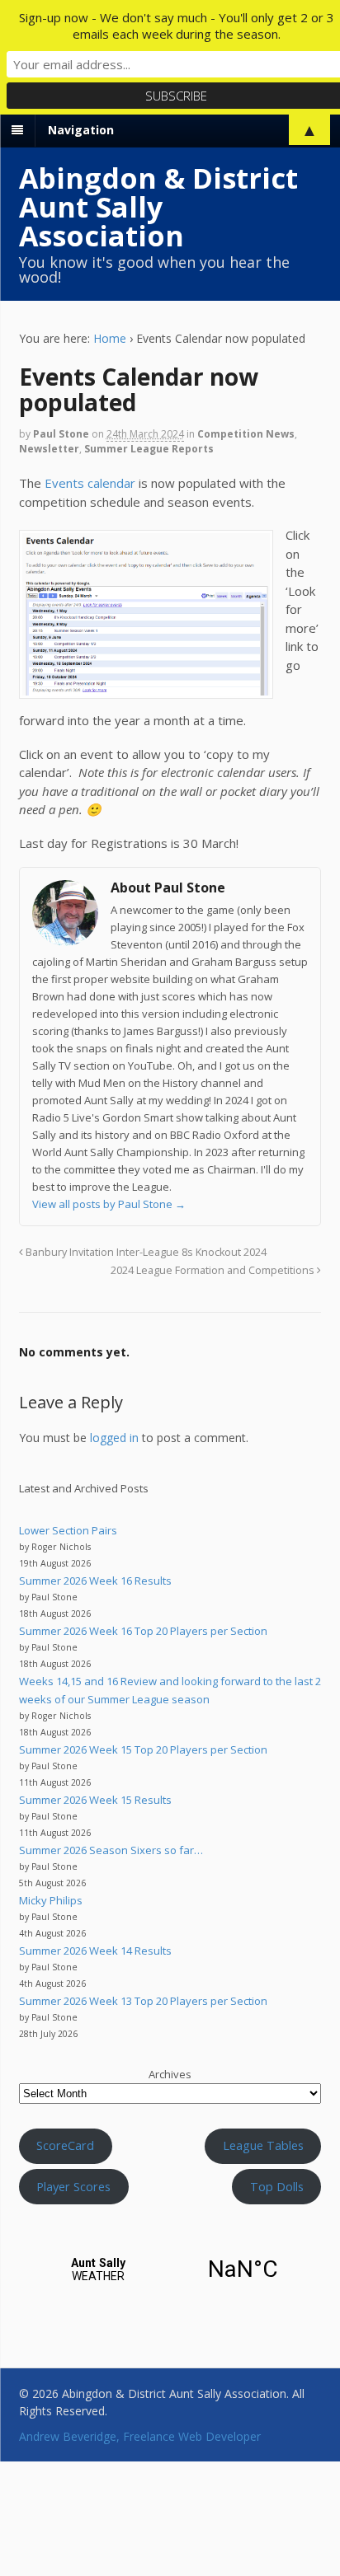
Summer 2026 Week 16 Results (95, 1581)
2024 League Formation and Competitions (214, 1270)
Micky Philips (51, 1900)
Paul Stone (61, 434)
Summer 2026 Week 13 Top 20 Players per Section (143, 2001)
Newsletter (49, 449)
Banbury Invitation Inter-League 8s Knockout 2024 (145, 1252)
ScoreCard (65, 2145)
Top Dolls (277, 2186)
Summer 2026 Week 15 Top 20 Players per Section (143, 1749)
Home (110, 338)
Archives (170, 2074)
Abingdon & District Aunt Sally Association (158, 207)
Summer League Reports (149, 449)
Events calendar (90, 483)
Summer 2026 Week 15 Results (95, 1800)
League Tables (263, 2145)
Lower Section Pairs (68, 1530)
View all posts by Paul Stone (109, 1204)
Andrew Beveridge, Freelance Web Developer (140, 2436)
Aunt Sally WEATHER (170, 2269)
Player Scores (73, 2186)
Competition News (246, 434)
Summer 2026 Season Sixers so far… (111, 1850)
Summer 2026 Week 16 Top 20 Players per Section (143, 1631)
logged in (114, 1438)
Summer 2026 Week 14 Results (95, 1951)
